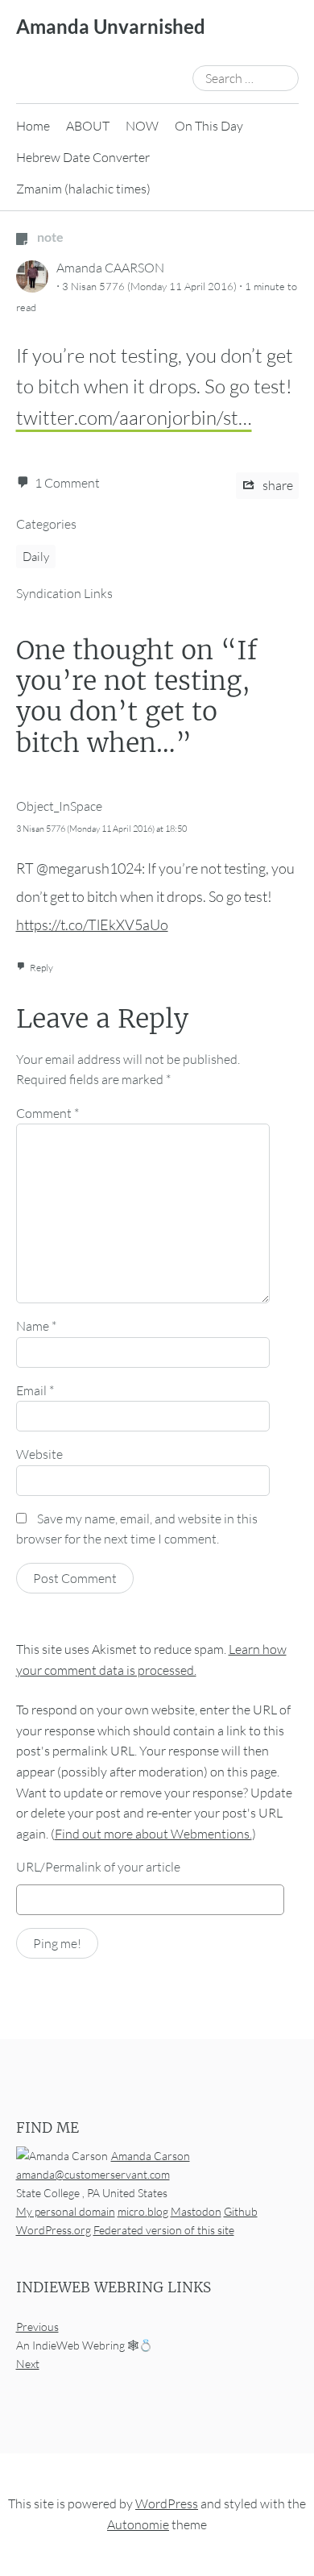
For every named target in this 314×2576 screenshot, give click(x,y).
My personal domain (66, 2211)
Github (241, 2211)
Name (36, 1326)
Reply (41, 968)
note (49, 237)
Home (33, 126)
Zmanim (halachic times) (83, 189)
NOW (142, 126)
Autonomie (138, 2524)
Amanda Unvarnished (111, 26)
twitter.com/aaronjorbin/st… (134, 418)
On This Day (209, 126)
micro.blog (143, 2211)
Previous (37, 2327)
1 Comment (67, 483)
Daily (36, 557)
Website (39, 1454)
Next (28, 2364)
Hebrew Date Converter (83, 157)
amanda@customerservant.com (93, 2174)
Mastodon (196, 2211)
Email (35, 1390)
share (277, 485)
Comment (48, 1113)
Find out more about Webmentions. (153, 1834)
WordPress (167, 2503)
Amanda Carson (151, 2156)
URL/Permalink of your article (98, 1867)
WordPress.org (54, 2230)
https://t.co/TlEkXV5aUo (92, 924)
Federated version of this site (164, 2230)
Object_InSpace (59, 806)
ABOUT (88, 126)
